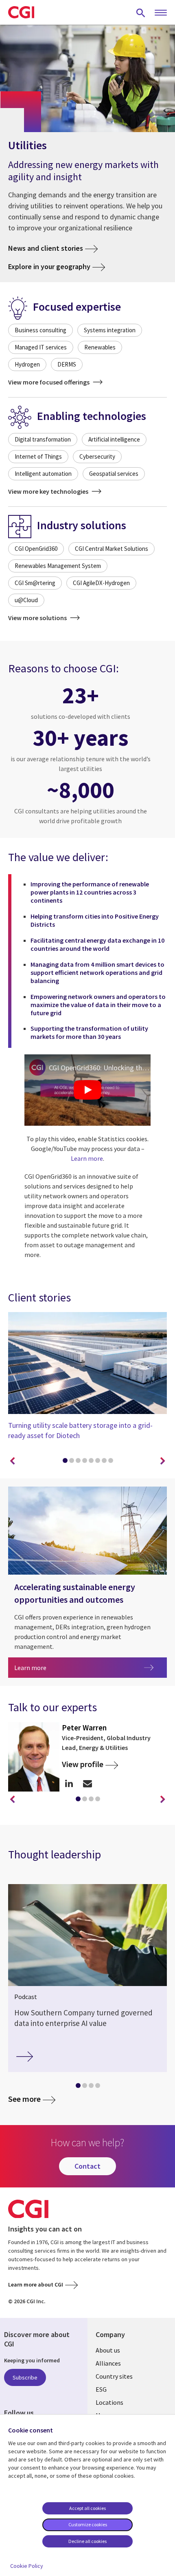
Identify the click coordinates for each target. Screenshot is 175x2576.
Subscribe (25, 2377)
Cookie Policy (27, 2566)
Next (163, 1461)
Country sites (114, 2376)
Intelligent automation (43, 474)
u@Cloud (26, 600)
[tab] (65, 1462)
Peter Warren (84, 1728)
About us (108, 2350)
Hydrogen (27, 364)
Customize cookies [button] (88, 2524)
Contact (87, 2166)
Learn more (87, 1158)
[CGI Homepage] (21, 12)
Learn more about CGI (36, 2284)
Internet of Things (38, 456)
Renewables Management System (58, 566)
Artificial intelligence (114, 439)
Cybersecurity (97, 456)
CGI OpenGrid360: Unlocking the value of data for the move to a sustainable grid (100, 1068)
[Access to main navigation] (161, 13)
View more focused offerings (49, 382)
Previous (12, 1461)
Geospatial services (114, 474)
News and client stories (46, 248)
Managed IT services (41, 347)
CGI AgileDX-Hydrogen (101, 583)
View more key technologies (49, 491)
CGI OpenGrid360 (36, 549)
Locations (109, 2402)
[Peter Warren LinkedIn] (69, 1783)
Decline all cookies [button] (87, 2541)
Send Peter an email (87, 1783)
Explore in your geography (49, 266)
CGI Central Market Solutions (112, 549)
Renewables (100, 347)
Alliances (108, 2363)
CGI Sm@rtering (35, 583)
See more (24, 2099)
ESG (101, 2389)
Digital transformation (43, 439)
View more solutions (38, 618)
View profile (83, 1764)
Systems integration (110, 330)
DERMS (67, 364)
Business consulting (40, 330)
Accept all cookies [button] (87, 2508)
